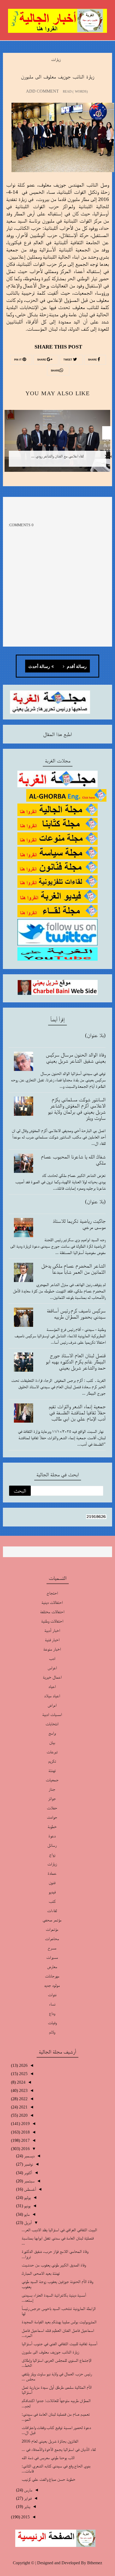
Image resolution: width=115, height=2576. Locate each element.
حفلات (52, 1808)
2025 (23, 2074)
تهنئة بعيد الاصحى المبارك (41, 2273)
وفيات (52, 2023)
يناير (27, 2506)
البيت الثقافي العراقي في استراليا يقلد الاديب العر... (59, 2230)
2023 (23, 2090)
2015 (25, 2517)
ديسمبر (29, 2156)
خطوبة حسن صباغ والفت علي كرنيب (49, 2479)
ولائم (52, 2032)
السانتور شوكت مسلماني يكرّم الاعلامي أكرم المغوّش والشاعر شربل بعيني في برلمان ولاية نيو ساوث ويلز (77, 1109)
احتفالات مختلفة (52, 1612)
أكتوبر (28, 2173)
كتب (52, 1901)
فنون (52, 1883)
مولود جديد (52, 1985)
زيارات (56, 59)
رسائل (52, 1845)
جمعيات (52, 1780)
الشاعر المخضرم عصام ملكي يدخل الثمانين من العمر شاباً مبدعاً (73, 1269)
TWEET (68, 360)
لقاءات (52, 1911)
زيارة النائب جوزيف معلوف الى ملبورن (50, 2352)
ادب (52, 1658)
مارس (28, 2490)
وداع (52, 2013)
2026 (23, 2065)
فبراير (27, 2498)
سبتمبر (29, 2181)
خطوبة (52, 1827)
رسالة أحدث (39, 667)
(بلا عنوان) (95, 1035)
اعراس (52, 1668)
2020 (23, 2115)
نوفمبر (28, 2164)
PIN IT (18, 360)
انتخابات (52, 1724)
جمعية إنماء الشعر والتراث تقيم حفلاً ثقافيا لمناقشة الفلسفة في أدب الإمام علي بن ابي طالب (77, 1412)
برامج (52, 1733)
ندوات (52, 1995)
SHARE (93, 360)
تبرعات (52, 1752)
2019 (25, 2124)
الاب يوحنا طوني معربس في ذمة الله (48, 2458)
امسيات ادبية (52, 1714)
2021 (23, 2107)
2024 (21, 2082)
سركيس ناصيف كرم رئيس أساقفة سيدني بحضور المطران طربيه (76, 1314)
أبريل (27, 2223)
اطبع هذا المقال (57, 734)
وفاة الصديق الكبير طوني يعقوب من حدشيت (54, 2265)
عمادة (52, 1873)
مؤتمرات (52, 1929)
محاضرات (52, 1939)
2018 (25, 2132)
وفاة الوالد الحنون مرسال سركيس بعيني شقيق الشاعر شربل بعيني (76, 1058)
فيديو (52, 1892)
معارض (52, 1967)
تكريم (52, 1761)
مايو (26, 2214)
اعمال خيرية (52, 1677)
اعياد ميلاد (52, 1696)
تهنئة (52, 1770)
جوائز (52, 1799)
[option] (57, 445)
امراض (52, 1705)
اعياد (52, 1686)
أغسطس (29, 2189)
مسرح (52, 1948)
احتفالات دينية (52, 1602)
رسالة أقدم (76, 667)
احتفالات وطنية (52, 1621)
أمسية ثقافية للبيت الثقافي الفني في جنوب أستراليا (59, 2344)
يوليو (27, 2197)
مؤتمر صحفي (52, 1920)
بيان (52, 1742)
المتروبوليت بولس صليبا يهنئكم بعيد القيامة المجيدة (59, 2322)
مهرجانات (52, 1976)
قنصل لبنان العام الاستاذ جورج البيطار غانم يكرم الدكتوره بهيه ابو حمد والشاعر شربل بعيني (76, 1362)
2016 (25, 2149)
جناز (52, 1789)
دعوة (52, 1836)
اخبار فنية (52, 1640)
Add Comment (42, 91)
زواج (52, 1855)
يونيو (27, 2206)
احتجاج (52, 1593)
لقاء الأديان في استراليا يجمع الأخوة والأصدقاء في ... (59, 2449)
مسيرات (52, 1957)
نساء (52, 2004)
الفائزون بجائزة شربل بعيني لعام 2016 (50, 2441)
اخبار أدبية (52, 1630)
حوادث (52, 1817)
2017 (25, 2140)
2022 (23, 2099)
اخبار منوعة (52, 1649)
